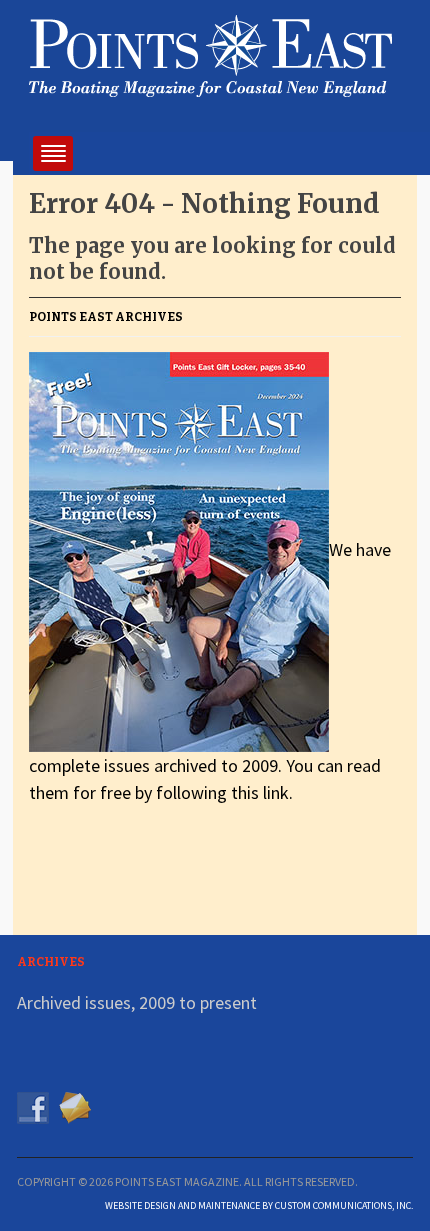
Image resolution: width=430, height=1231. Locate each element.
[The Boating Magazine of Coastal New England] (210, 52)
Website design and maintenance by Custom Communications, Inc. (259, 1205)
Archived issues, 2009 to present (137, 1002)
